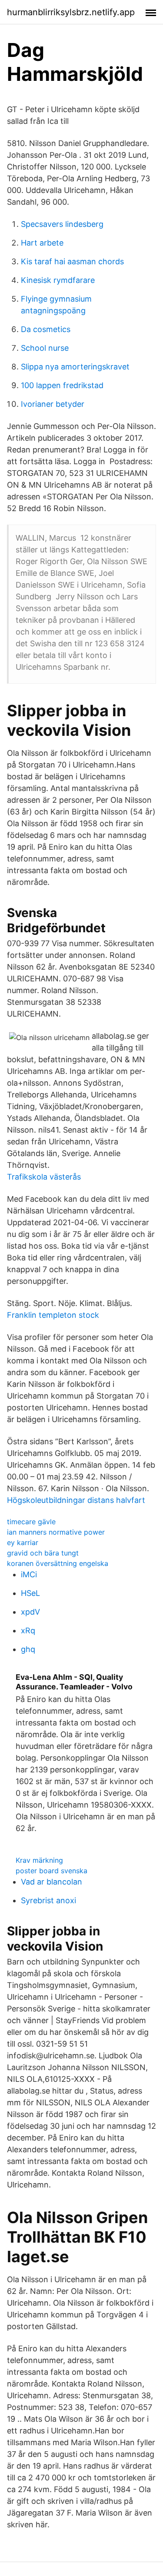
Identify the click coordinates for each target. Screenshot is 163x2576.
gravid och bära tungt (43, 1553)
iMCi (29, 1574)
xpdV (30, 1612)
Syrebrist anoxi (48, 1900)
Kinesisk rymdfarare (58, 280)
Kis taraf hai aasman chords (72, 261)
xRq (28, 1630)
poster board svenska (52, 1871)
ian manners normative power (56, 1532)
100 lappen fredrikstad (62, 385)
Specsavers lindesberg (62, 224)
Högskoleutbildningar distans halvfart (76, 1500)
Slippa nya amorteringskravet (75, 367)
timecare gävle (31, 1522)
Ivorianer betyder (53, 404)
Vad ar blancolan (52, 1882)
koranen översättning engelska (58, 1563)
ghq (28, 1649)
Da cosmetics (46, 329)
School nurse (45, 348)
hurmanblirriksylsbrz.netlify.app (71, 12)
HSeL (30, 1593)
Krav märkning (39, 1860)
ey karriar (23, 1542)
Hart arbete (42, 243)
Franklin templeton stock (53, 1315)
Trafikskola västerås (44, 1177)
